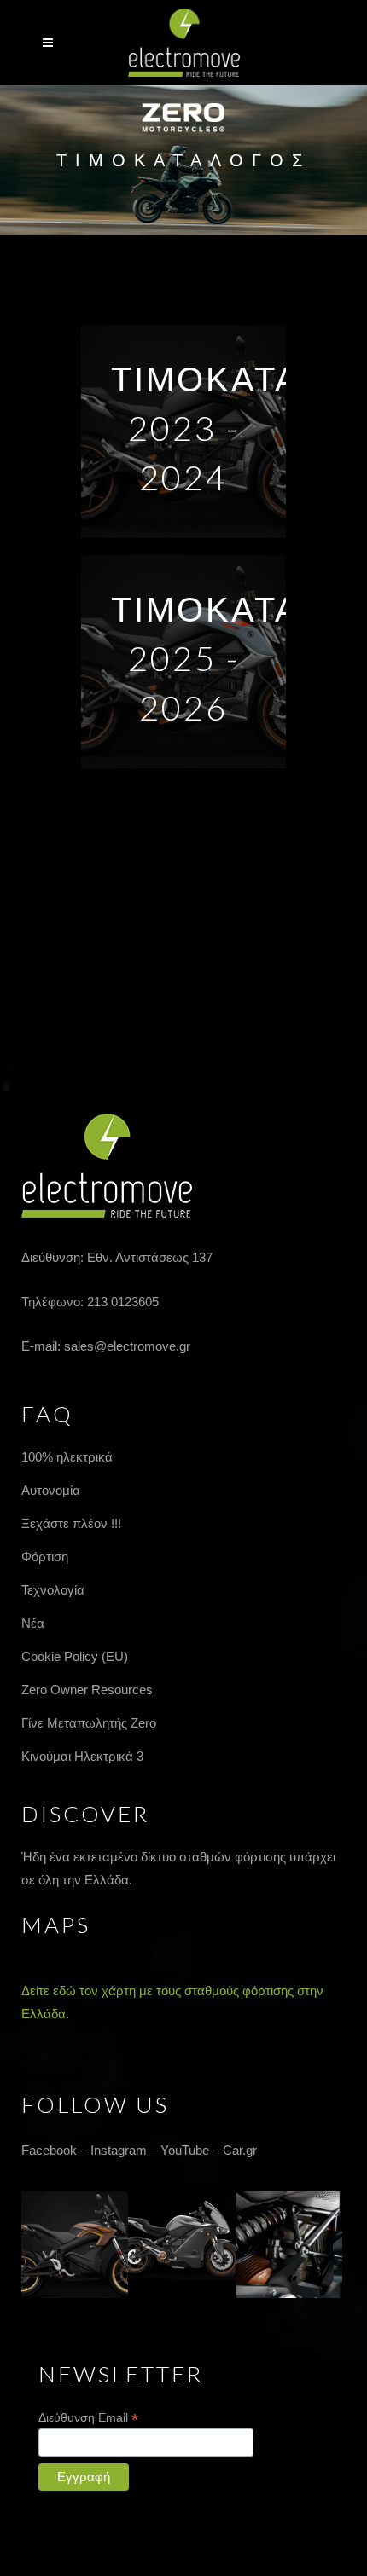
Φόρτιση (45, 1557)
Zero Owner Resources (87, 1690)
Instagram (119, 2150)
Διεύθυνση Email (88, 2418)
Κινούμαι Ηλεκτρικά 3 (82, 1756)
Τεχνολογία (53, 1590)
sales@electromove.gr (127, 1346)
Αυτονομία (51, 1490)
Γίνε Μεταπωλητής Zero (89, 1723)
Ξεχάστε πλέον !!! (71, 1523)
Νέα (33, 1623)
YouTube (185, 2150)
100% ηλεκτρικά (67, 1457)
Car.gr (240, 2150)
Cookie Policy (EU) (75, 1656)
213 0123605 (123, 1302)
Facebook (49, 2150)
